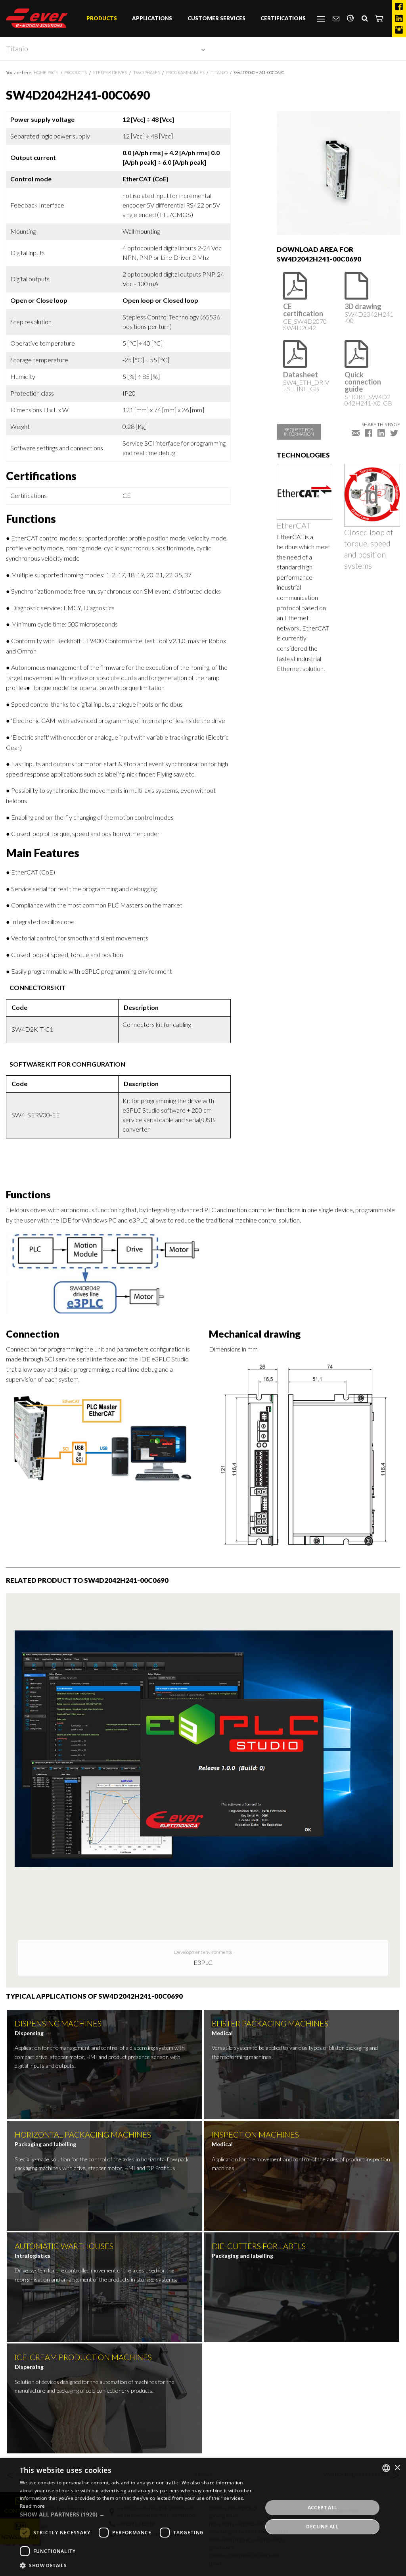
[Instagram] (399, 30)
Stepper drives (110, 72)
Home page (46, 72)
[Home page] (37, 18)
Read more (33, 2506)
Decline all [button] (322, 2527)
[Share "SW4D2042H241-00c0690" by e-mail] (356, 433)
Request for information (299, 432)
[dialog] (203, 2517)
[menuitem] (102, 19)
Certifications (283, 18)
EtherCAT (294, 525)
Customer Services (216, 18)
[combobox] (386, 2468)
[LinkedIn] (399, 19)
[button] (379, 18)
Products (102, 18)
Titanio (17, 48)
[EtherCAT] (305, 491)
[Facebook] (399, 7)
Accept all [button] (323, 2508)
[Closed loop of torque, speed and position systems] (372, 494)
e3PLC (203, 1962)
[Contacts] (336, 19)
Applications (152, 18)
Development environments (203, 1952)
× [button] (397, 2468)
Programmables (185, 72)
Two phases (147, 72)
